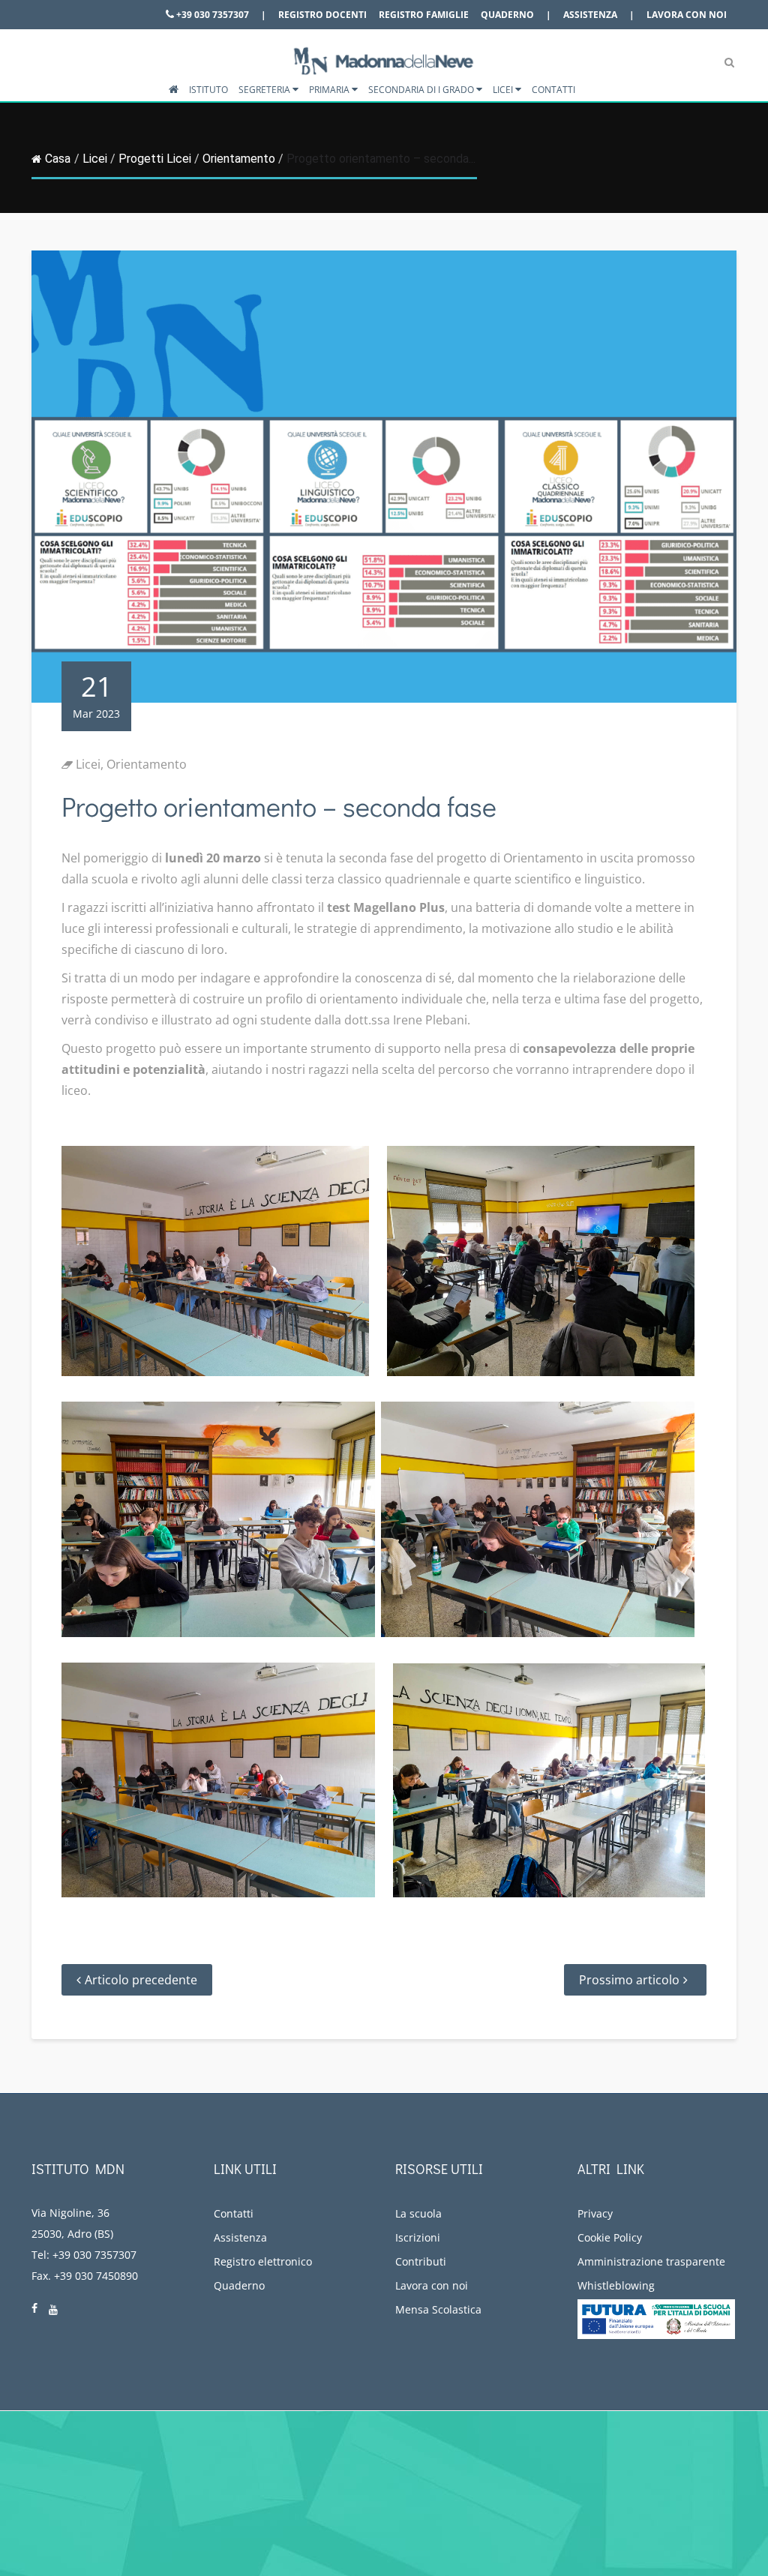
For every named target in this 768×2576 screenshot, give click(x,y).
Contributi (421, 2261)
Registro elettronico (263, 2261)
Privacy (595, 2213)
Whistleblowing (616, 2285)
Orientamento (239, 159)
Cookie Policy (610, 2237)
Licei (504, 90)
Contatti (553, 90)
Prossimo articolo (629, 1980)
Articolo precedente (141, 1980)
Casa (58, 159)
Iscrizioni (418, 2237)
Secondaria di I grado (422, 90)
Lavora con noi (687, 15)
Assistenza (590, 15)
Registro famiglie (424, 15)
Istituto (208, 90)
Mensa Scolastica (438, 2309)
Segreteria (265, 90)
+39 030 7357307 (211, 15)
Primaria (330, 90)
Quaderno (507, 15)
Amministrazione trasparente (651, 2261)
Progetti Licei (155, 159)
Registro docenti (322, 15)
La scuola (418, 2213)
